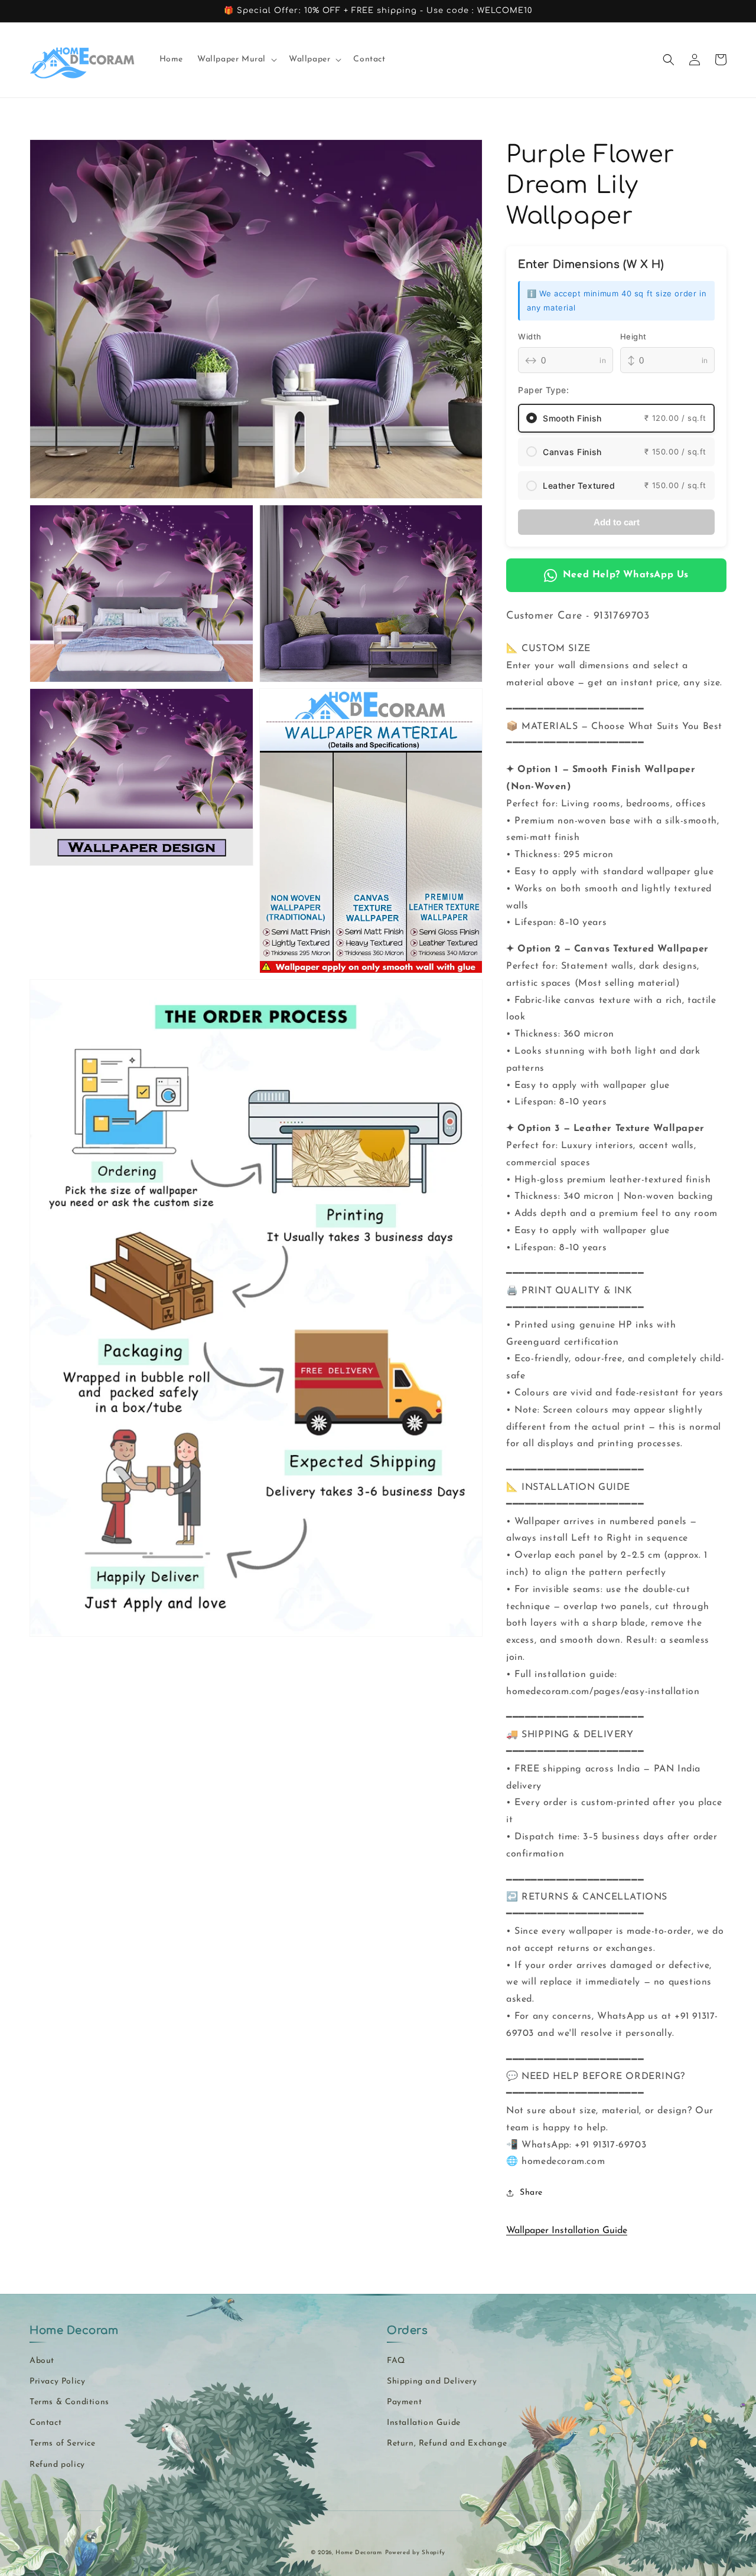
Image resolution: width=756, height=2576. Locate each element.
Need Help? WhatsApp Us (626, 575)
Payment (404, 2402)
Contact (45, 2423)
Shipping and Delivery (432, 2382)
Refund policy (57, 2465)
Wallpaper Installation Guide (567, 2231)
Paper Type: (544, 390)
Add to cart (617, 522)
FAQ (396, 2361)
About (42, 2361)
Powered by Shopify (416, 2553)
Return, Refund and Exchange (447, 2443)
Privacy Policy (57, 2382)
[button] (236, 60)
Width (530, 336)
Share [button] (531, 2193)
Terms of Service (63, 2443)
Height (634, 336)
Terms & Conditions (69, 2402)
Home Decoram (359, 2553)
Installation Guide (424, 2423)
